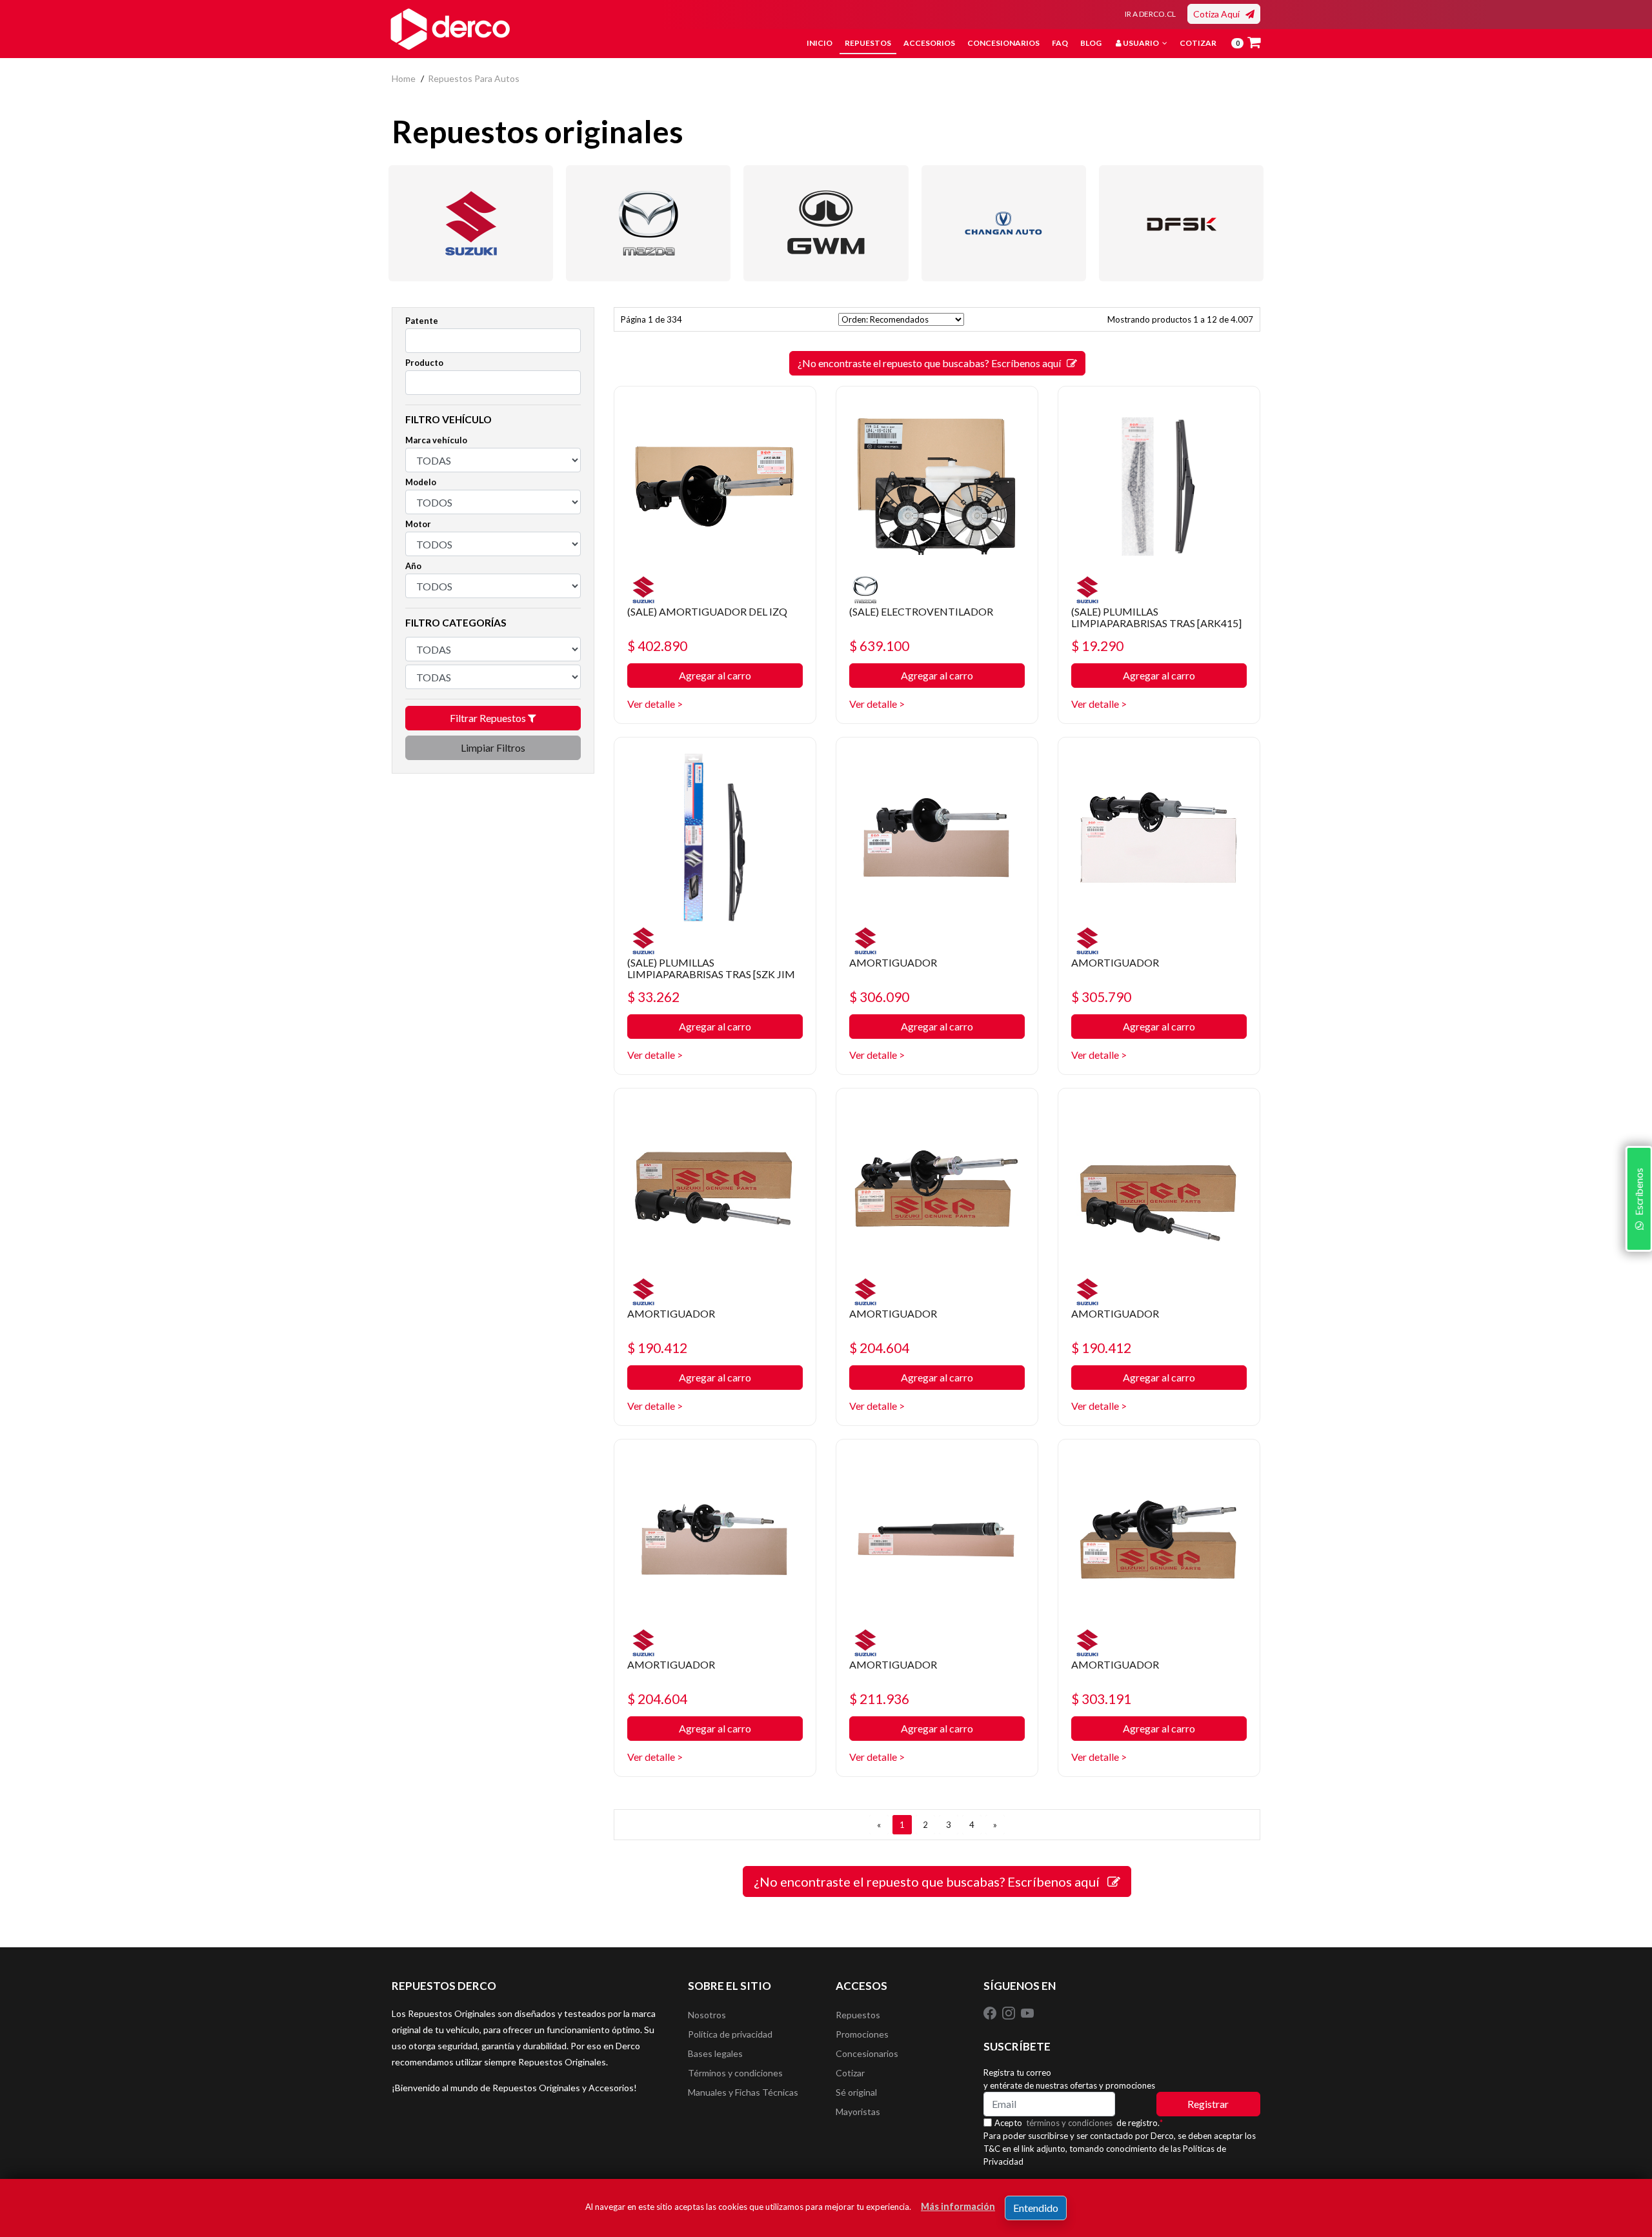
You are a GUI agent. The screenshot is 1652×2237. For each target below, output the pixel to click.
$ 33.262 (653, 997)
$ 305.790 (1101, 997)
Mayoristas (858, 2112)
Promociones (862, 2034)
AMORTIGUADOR (893, 962)
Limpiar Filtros (493, 747)
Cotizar (1198, 43)
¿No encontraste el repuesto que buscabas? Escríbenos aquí (932, 363)
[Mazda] (648, 223)
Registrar (1208, 2104)
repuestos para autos (474, 78)
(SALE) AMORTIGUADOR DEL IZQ (707, 611)
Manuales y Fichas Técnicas (743, 2092)
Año (413, 566)
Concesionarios (1003, 43)
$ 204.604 (879, 1348)
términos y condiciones (1069, 2123)
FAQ (1060, 43)
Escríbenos (1638, 1194)
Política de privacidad (730, 2034)
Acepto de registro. (1079, 2123)
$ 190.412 (657, 1348)
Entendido (1036, 2208)
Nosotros (707, 2015)
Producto (424, 363)
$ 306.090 (879, 997)
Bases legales (715, 2053)
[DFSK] (1181, 223)
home (404, 78)
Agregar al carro (715, 675)
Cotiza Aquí (1219, 14)
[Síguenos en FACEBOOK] (991, 2012)
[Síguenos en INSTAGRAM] (1010, 2012)
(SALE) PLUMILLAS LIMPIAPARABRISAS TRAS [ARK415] (1156, 617)
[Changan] (1004, 223)
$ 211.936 (879, 1699)
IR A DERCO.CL (1150, 14)
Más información (958, 2206)
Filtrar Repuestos (489, 718)
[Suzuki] (471, 223)
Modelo (421, 482)
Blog (1091, 43)
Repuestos (868, 43)
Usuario (1141, 43)
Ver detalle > (655, 704)
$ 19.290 (1097, 646)
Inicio (820, 43)
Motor (418, 524)
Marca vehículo (436, 440)
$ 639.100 (879, 646)
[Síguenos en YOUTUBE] (1027, 2012)
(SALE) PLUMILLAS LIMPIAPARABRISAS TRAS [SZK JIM (711, 968)
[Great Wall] (826, 223)
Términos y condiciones (735, 2073)
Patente (422, 321)
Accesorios (929, 43)
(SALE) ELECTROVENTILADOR (921, 611)
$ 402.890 (657, 646)
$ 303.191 (1101, 1699)
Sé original (856, 2092)
